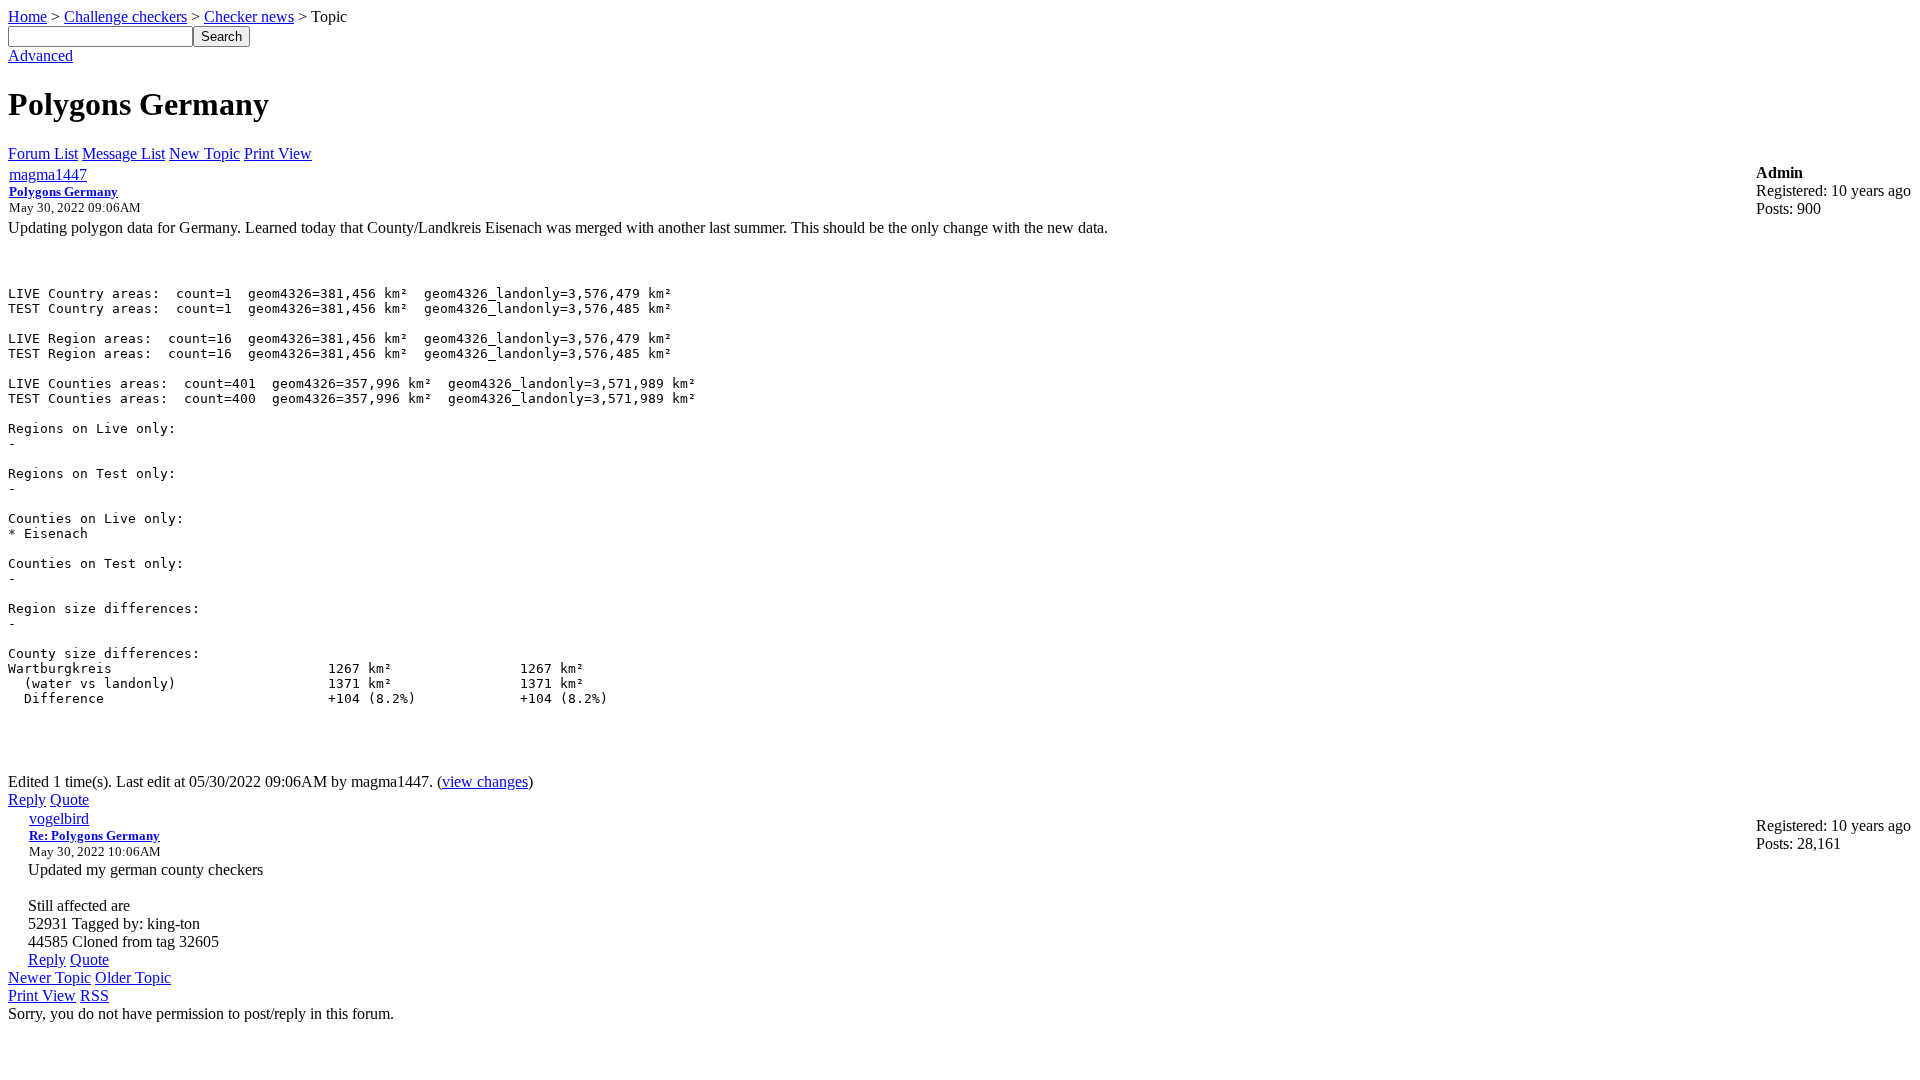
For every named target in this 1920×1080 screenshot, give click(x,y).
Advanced (40, 55)
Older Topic (133, 977)
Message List (123, 153)
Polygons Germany (63, 191)
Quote (69, 799)
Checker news (249, 16)
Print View (278, 153)
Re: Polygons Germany (94, 835)
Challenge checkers (125, 16)
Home (27, 16)
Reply (27, 799)
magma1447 (48, 174)
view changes (485, 781)
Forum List (43, 153)
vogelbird (59, 818)
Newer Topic (49, 977)
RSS (94, 995)
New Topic (204, 153)
